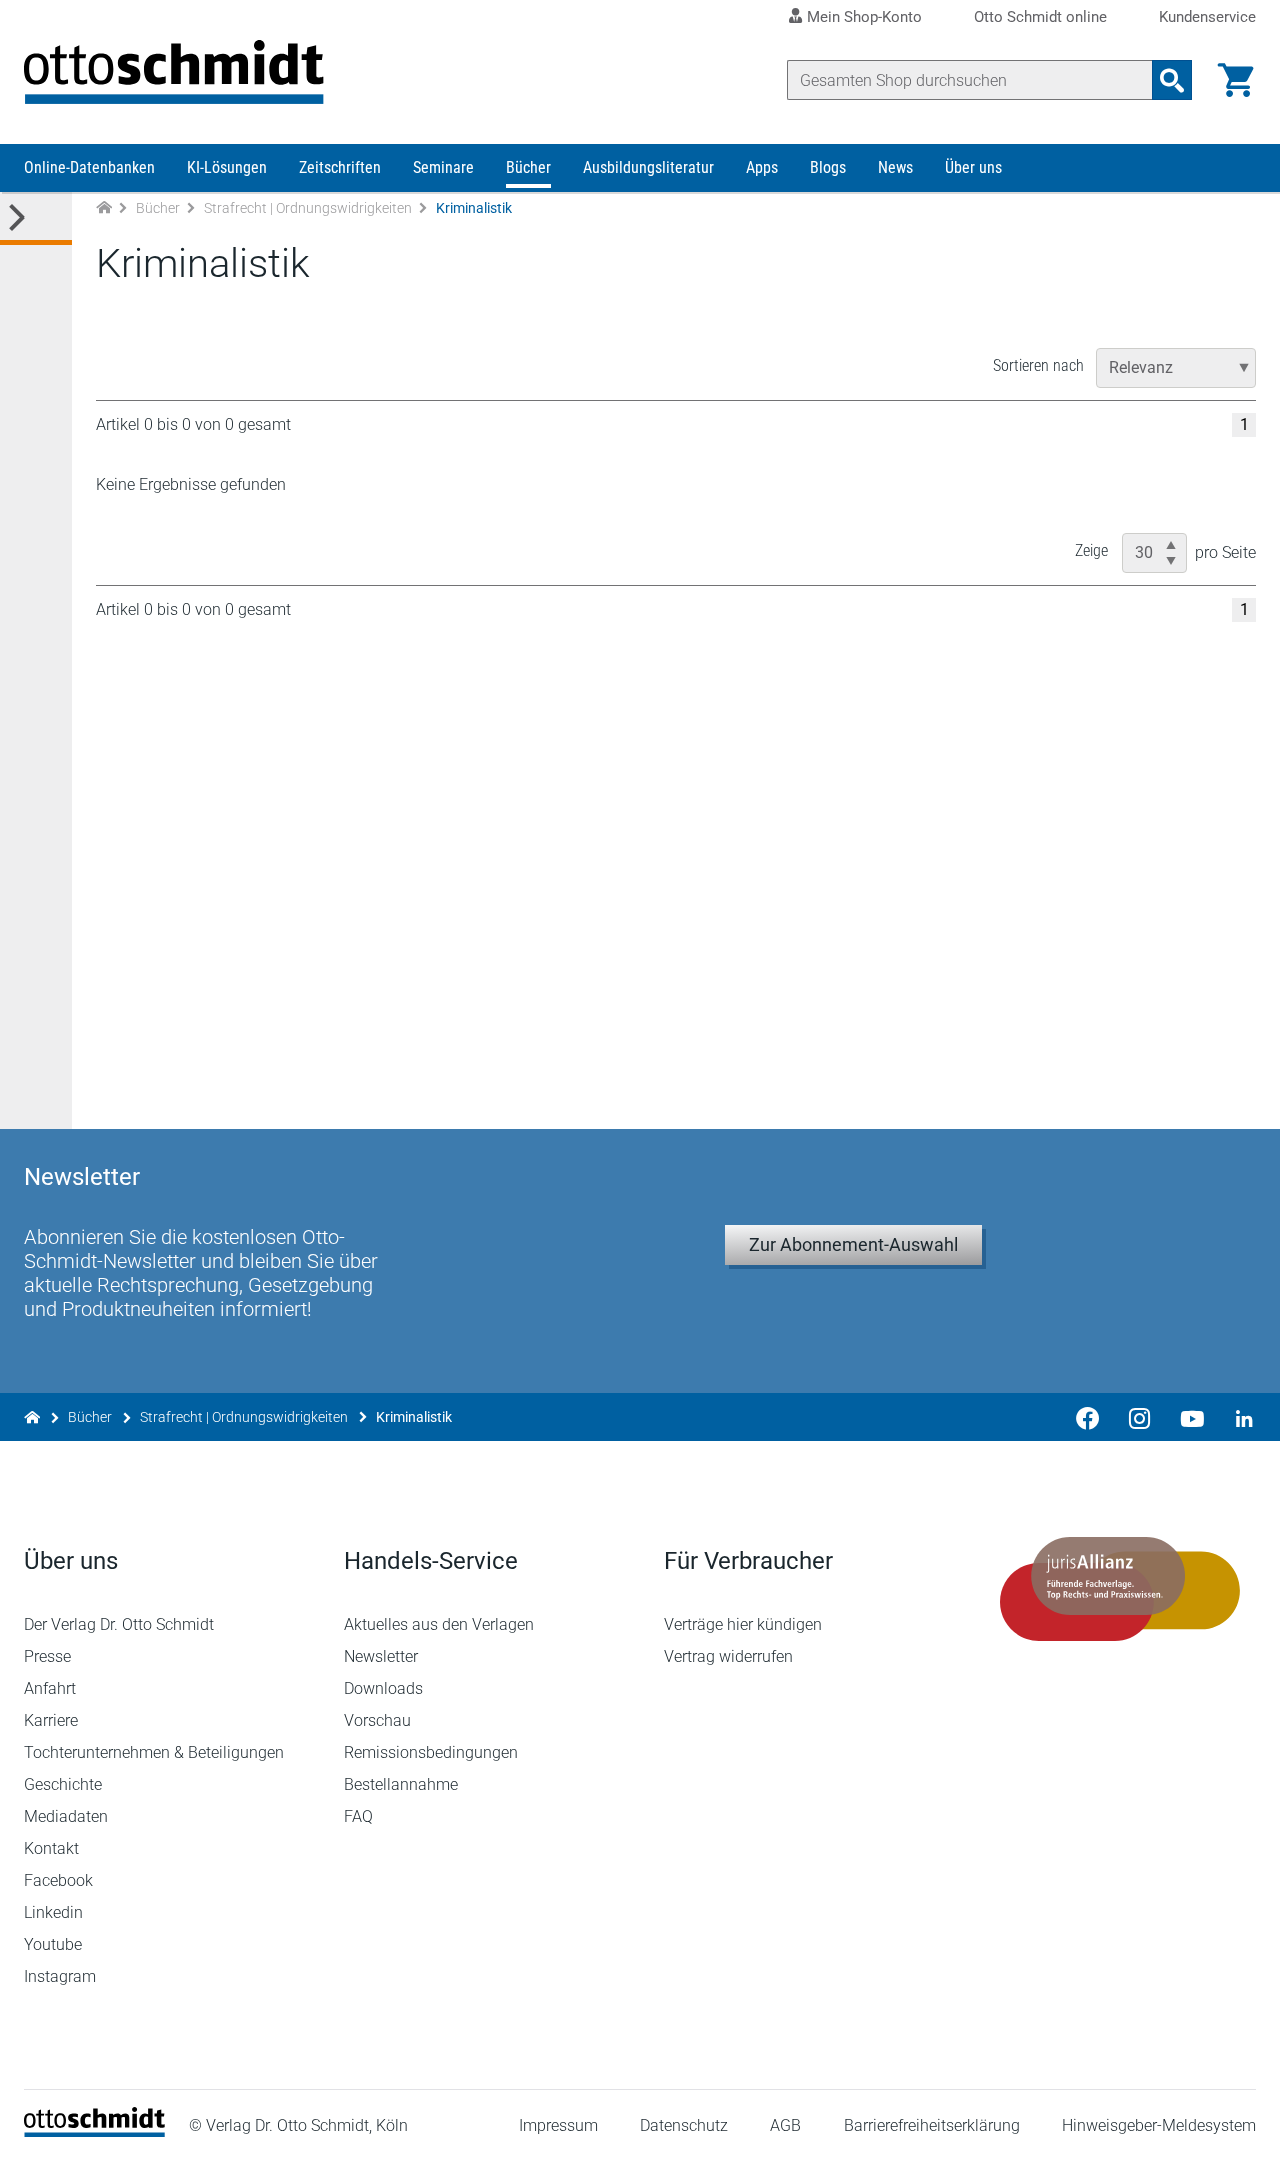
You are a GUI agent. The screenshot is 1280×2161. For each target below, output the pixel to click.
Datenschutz (684, 2125)
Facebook (58, 1880)
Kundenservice (1207, 17)
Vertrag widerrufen (728, 1656)
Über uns (973, 167)
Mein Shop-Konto (864, 17)
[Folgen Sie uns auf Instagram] (1140, 1417)
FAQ (358, 1816)
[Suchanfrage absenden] (1172, 80)
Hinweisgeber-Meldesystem (1159, 2125)
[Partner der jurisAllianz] (1120, 1589)
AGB (785, 2125)
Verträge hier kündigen (743, 1624)
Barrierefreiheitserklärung (932, 2125)
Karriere (51, 1720)
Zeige (1091, 550)
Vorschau (377, 1720)
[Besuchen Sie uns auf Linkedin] (1238, 1417)
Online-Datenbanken (89, 167)
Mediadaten (66, 1816)
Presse (47, 1656)
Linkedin (53, 1912)
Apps (762, 167)
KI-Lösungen (227, 167)
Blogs (828, 167)
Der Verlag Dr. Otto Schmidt (119, 1624)
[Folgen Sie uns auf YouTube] (1192, 1417)
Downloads (383, 1688)
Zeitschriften (340, 167)
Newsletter (381, 1656)
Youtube (53, 1944)
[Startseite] (94, 2131)
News (895, 167)
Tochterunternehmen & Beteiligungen (154, 1752)
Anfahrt (50, 1688)
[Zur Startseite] (104, 208)
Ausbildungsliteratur (648, 167)
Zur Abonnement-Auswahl (853, 1244)
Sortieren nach (1038, 365)
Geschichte (63, 1784)
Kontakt (51, 1848)
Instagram (60, 1976)
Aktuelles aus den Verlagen (439, 1624)
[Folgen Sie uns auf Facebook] (1088, 1417)
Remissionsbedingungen (431, 1752)
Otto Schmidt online (1040, 17)
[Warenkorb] (1236, 80)
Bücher (528, 167)
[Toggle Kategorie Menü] (36, 218)
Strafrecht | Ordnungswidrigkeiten (308, 208)
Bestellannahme (401, 1784)
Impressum (558, 2125)
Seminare (443, 167)
